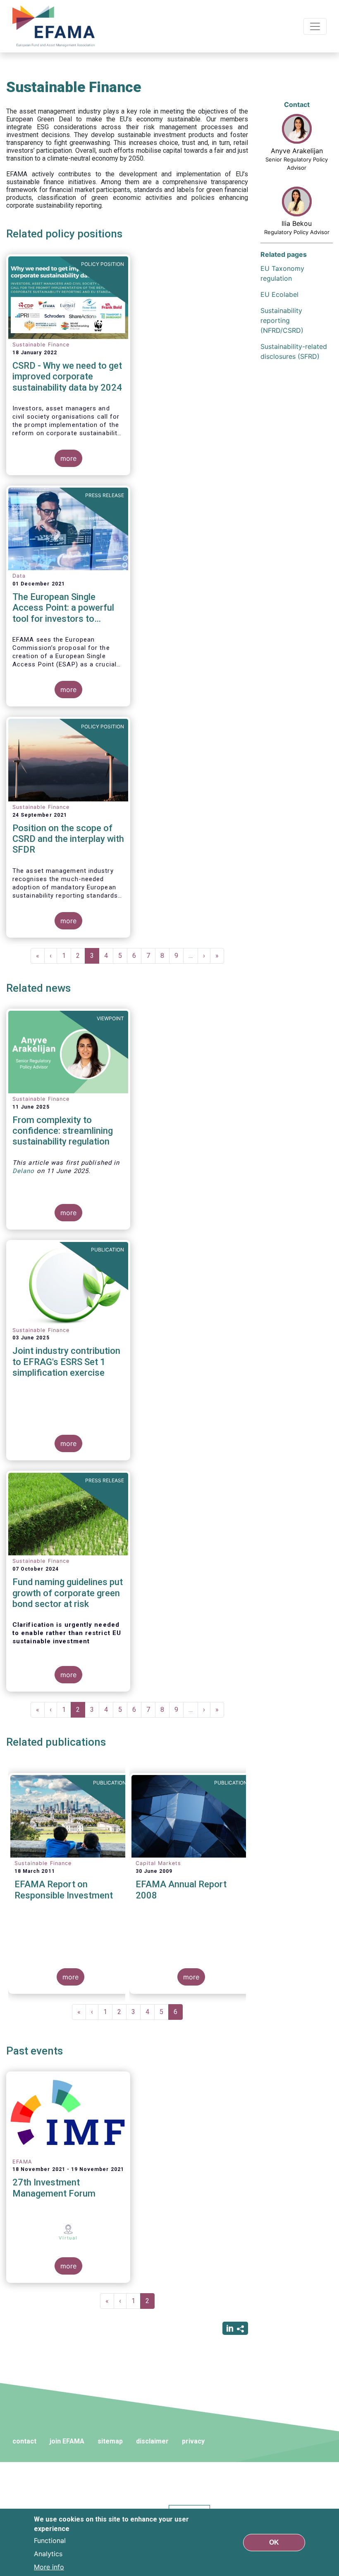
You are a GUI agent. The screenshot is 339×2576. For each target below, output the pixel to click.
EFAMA (55, 26)
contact (24, 2441)
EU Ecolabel (279, 294)
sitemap (110, 2441)
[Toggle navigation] (315, 26)
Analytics (48, 2554)
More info (49, 2567)
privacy (193, 2441)
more (68, 458)
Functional (50, 2540)
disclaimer (152, 2441)
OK (274, 2542)
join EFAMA (67, 2441)
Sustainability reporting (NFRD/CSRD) (282, 320)
